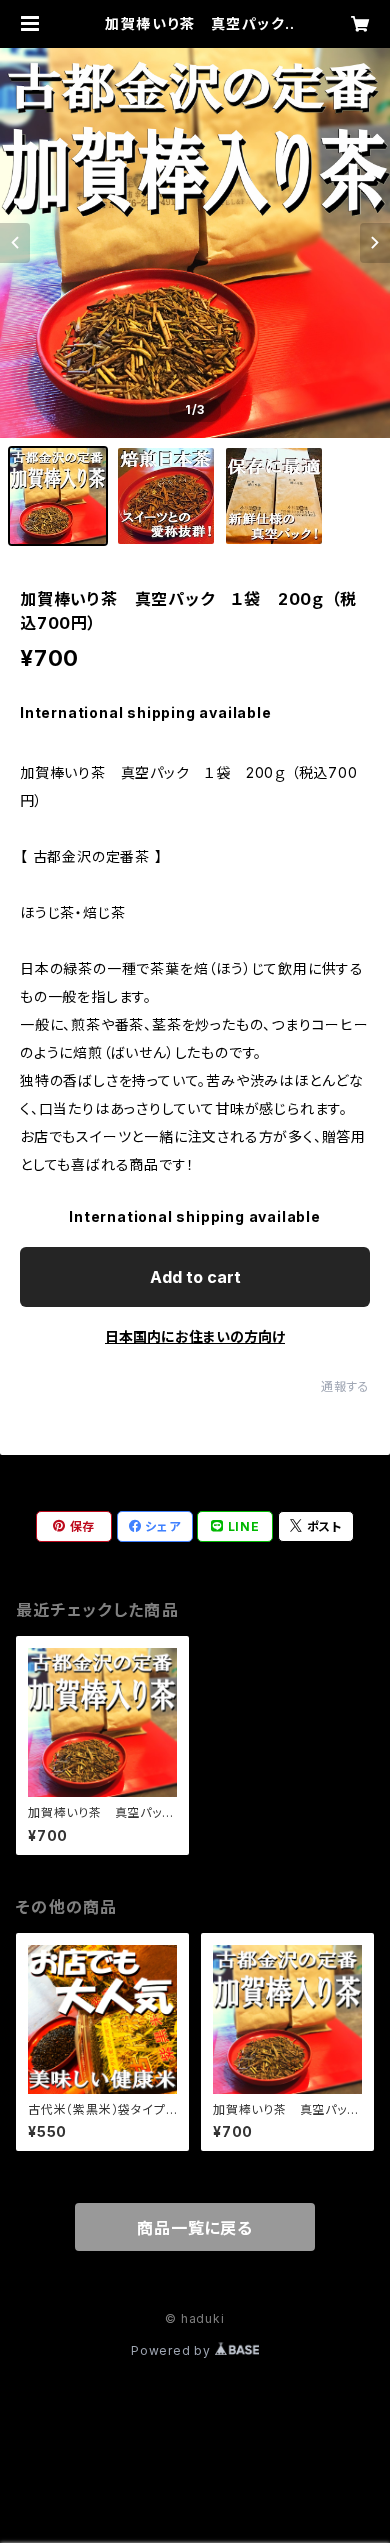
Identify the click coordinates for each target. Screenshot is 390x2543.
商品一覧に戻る (195, 2228)
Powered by (173, 2350)
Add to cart (195, 1277)
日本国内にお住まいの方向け (195, 1336)
